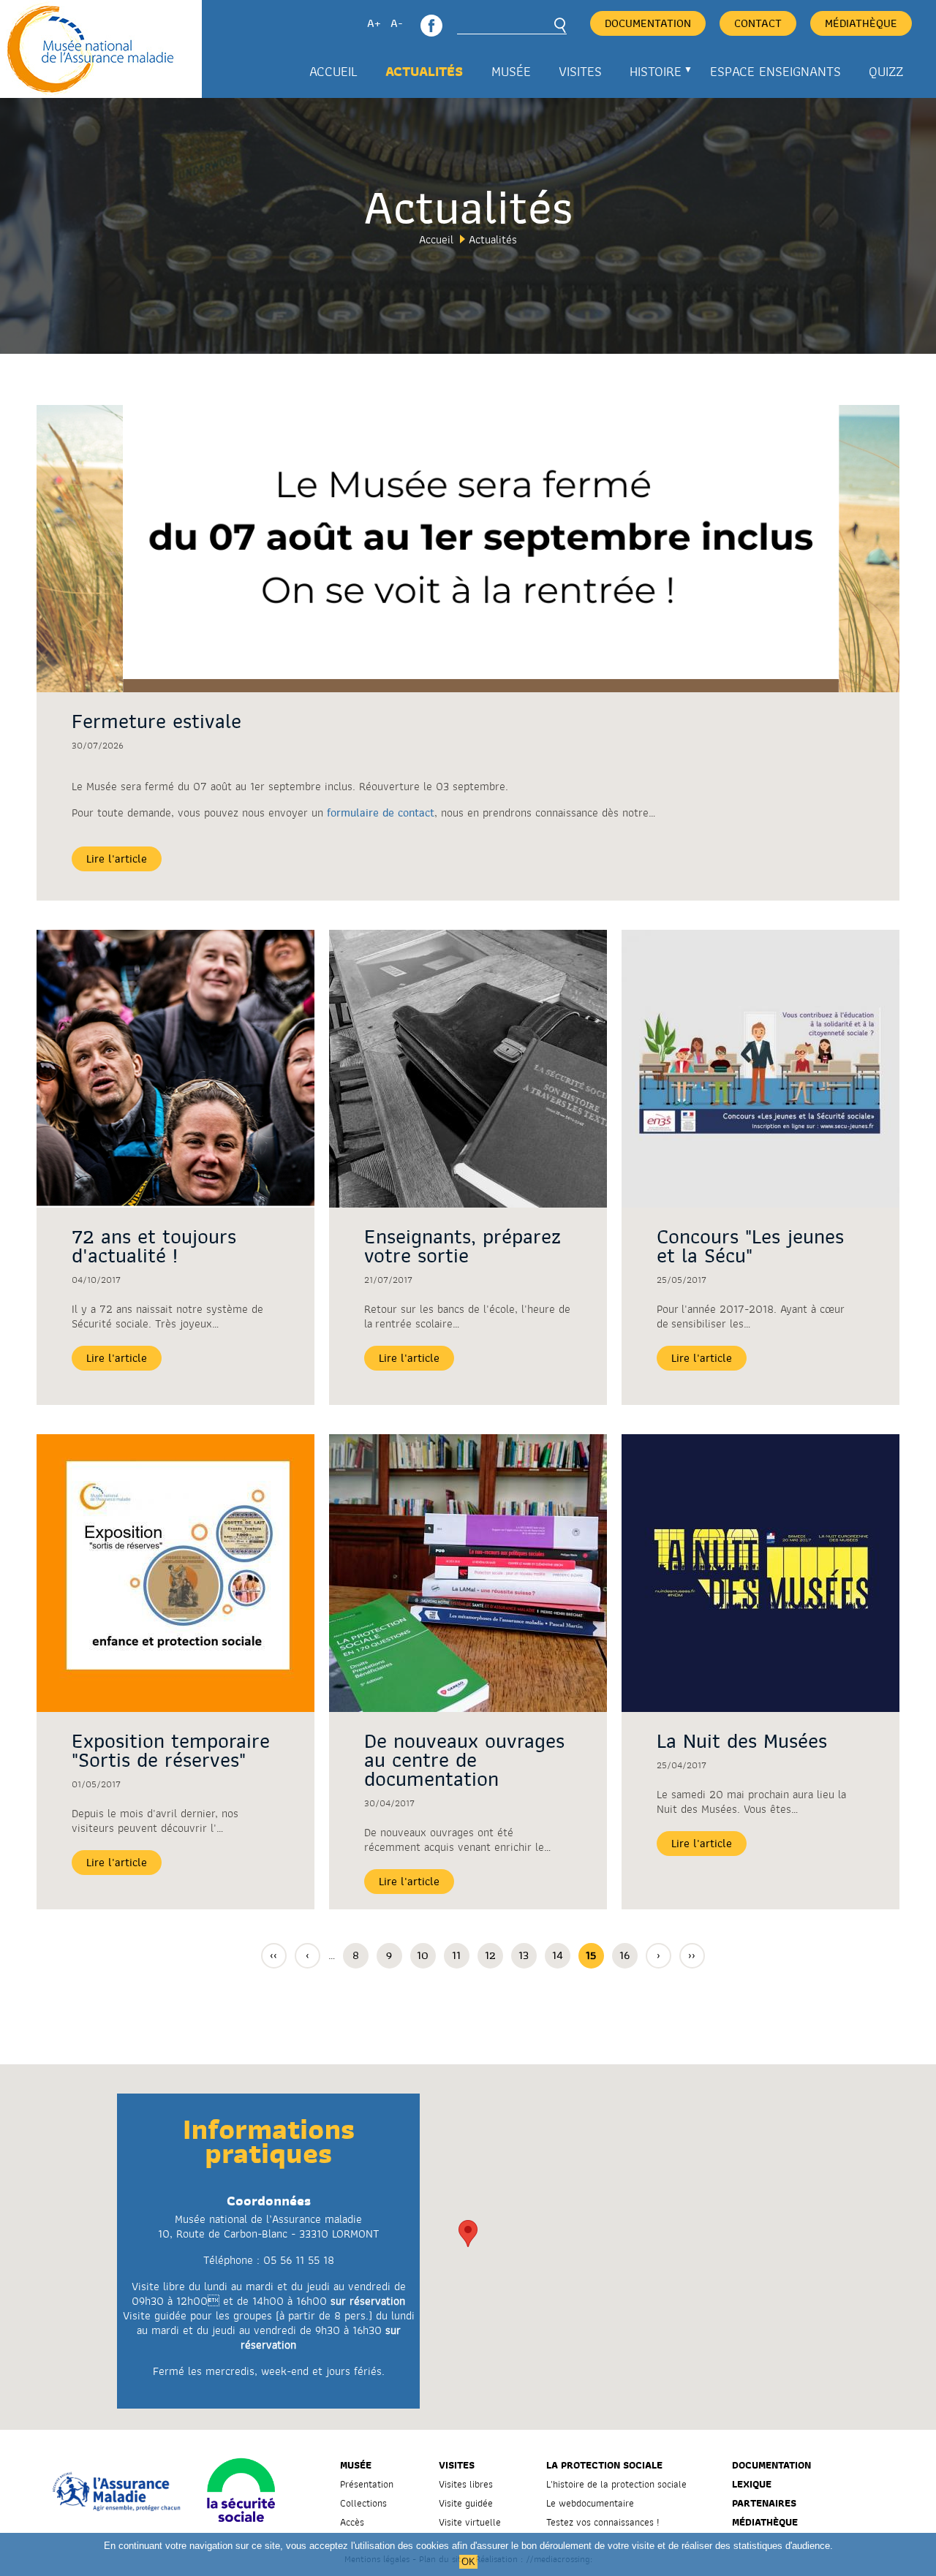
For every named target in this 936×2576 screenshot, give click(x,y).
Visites (457, 2465)
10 (426, 1955)
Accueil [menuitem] (333, 72)
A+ (374, 23)
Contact (758, 23)
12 (494, 1955)
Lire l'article (117, 859)
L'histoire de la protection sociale (616, 2484)
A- (397, 23)
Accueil (436, 240)
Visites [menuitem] (580, 72)
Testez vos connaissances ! (603, 2522)
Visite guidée (466, 2503)
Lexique (752, 2484)
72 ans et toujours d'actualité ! (154, 1246)
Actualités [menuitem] (424, 72)
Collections (363, 2503)
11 (461, 1955)
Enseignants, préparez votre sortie (463, 1246)
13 (528, 1955)
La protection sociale (604, 2465)
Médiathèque (861, 23)
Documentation (648, 23)
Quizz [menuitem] (886, 72)
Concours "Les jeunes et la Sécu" (750, 1246)
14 (561, 1955)
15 (595, 1958)
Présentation (367, 2484)
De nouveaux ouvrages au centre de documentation (464, 1760)
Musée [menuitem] (511, 72)
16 (629, 1955)
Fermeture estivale (156, 721)
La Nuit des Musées (742, 1741)
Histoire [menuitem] (649, 77)
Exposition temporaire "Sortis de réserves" (171, 1751)
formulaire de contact (381, 813)
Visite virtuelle (470, 2522)
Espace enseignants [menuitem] (775, 72)
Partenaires (764, 2503)
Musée (356, 2465)
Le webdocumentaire (590, 2503)
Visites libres (466, 2484)
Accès (352, 2522)
